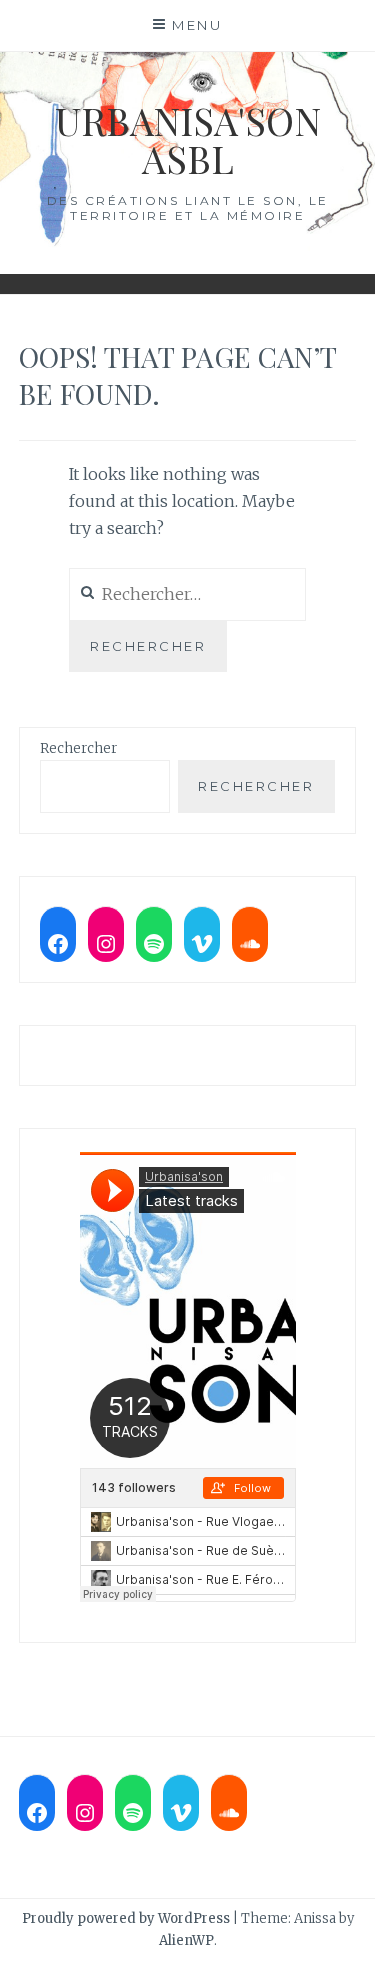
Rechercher (78, 748)
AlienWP (186, 1940)
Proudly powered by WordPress (126, 1918)
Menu (197, 25)
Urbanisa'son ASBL (188, 139)
